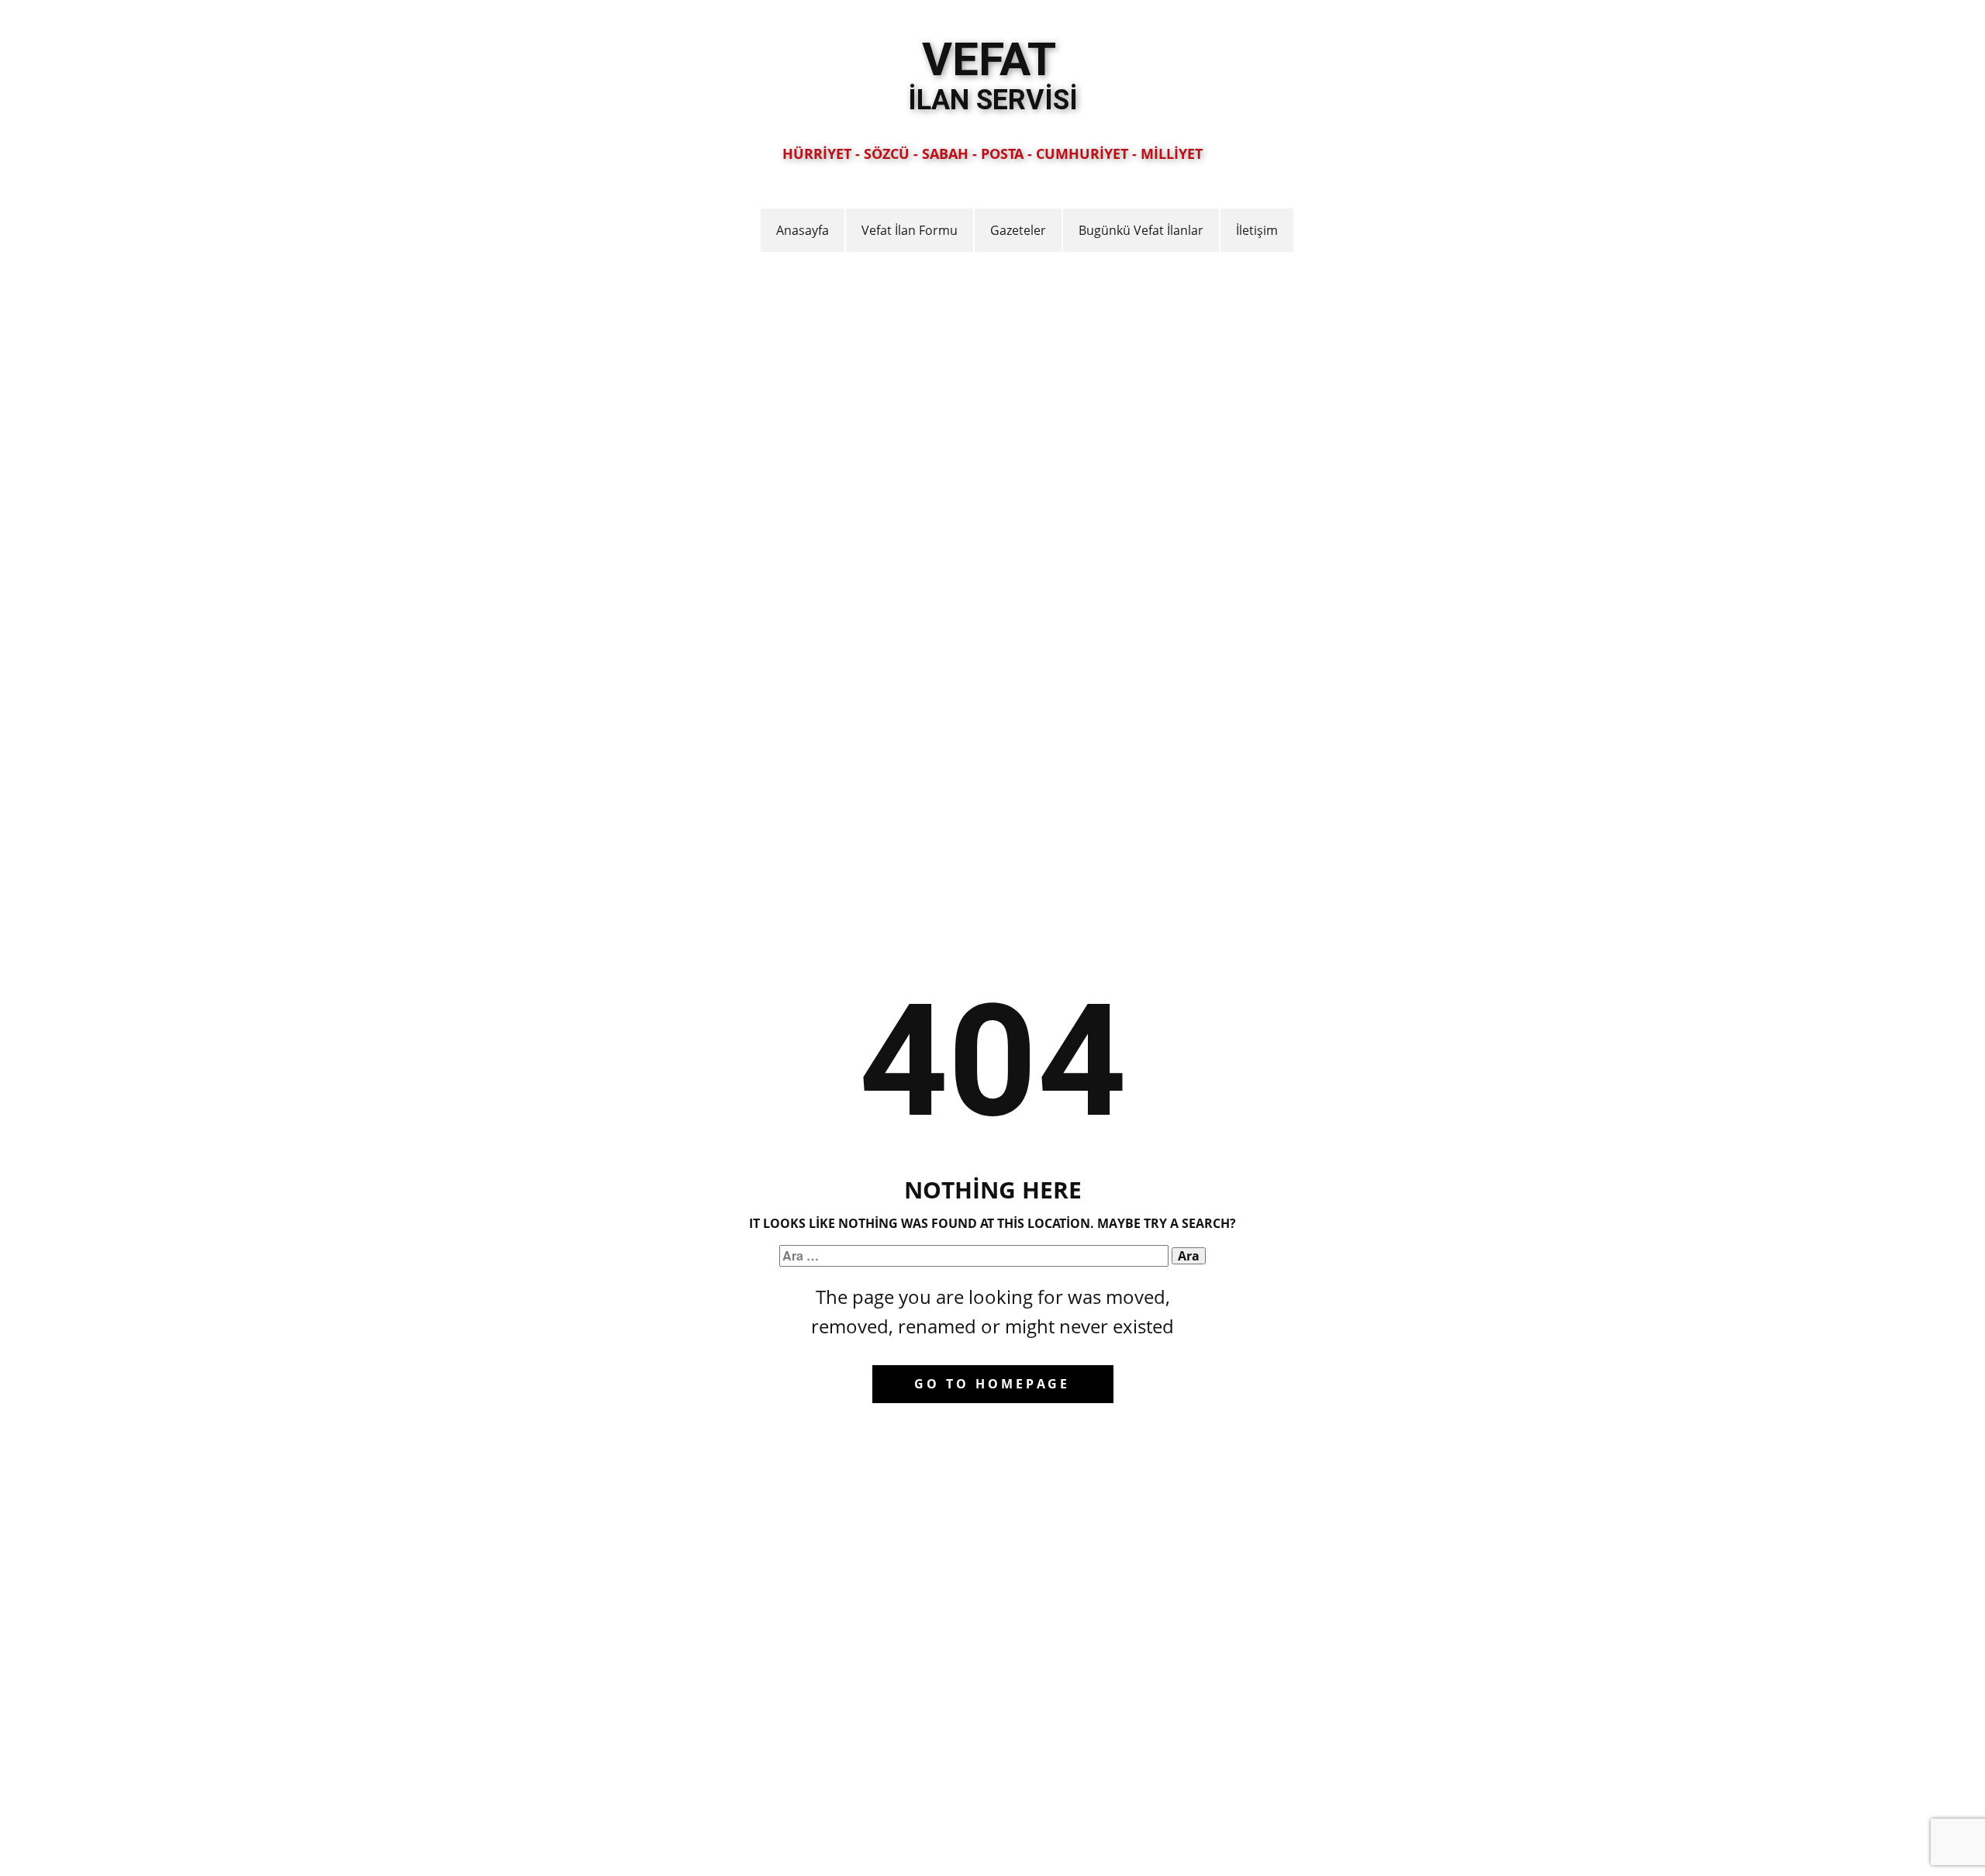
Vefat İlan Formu (910, 230)
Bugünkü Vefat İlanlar (1141, 230)
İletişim (1257, 230)
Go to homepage (992, 1384)
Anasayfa (803, 230)
